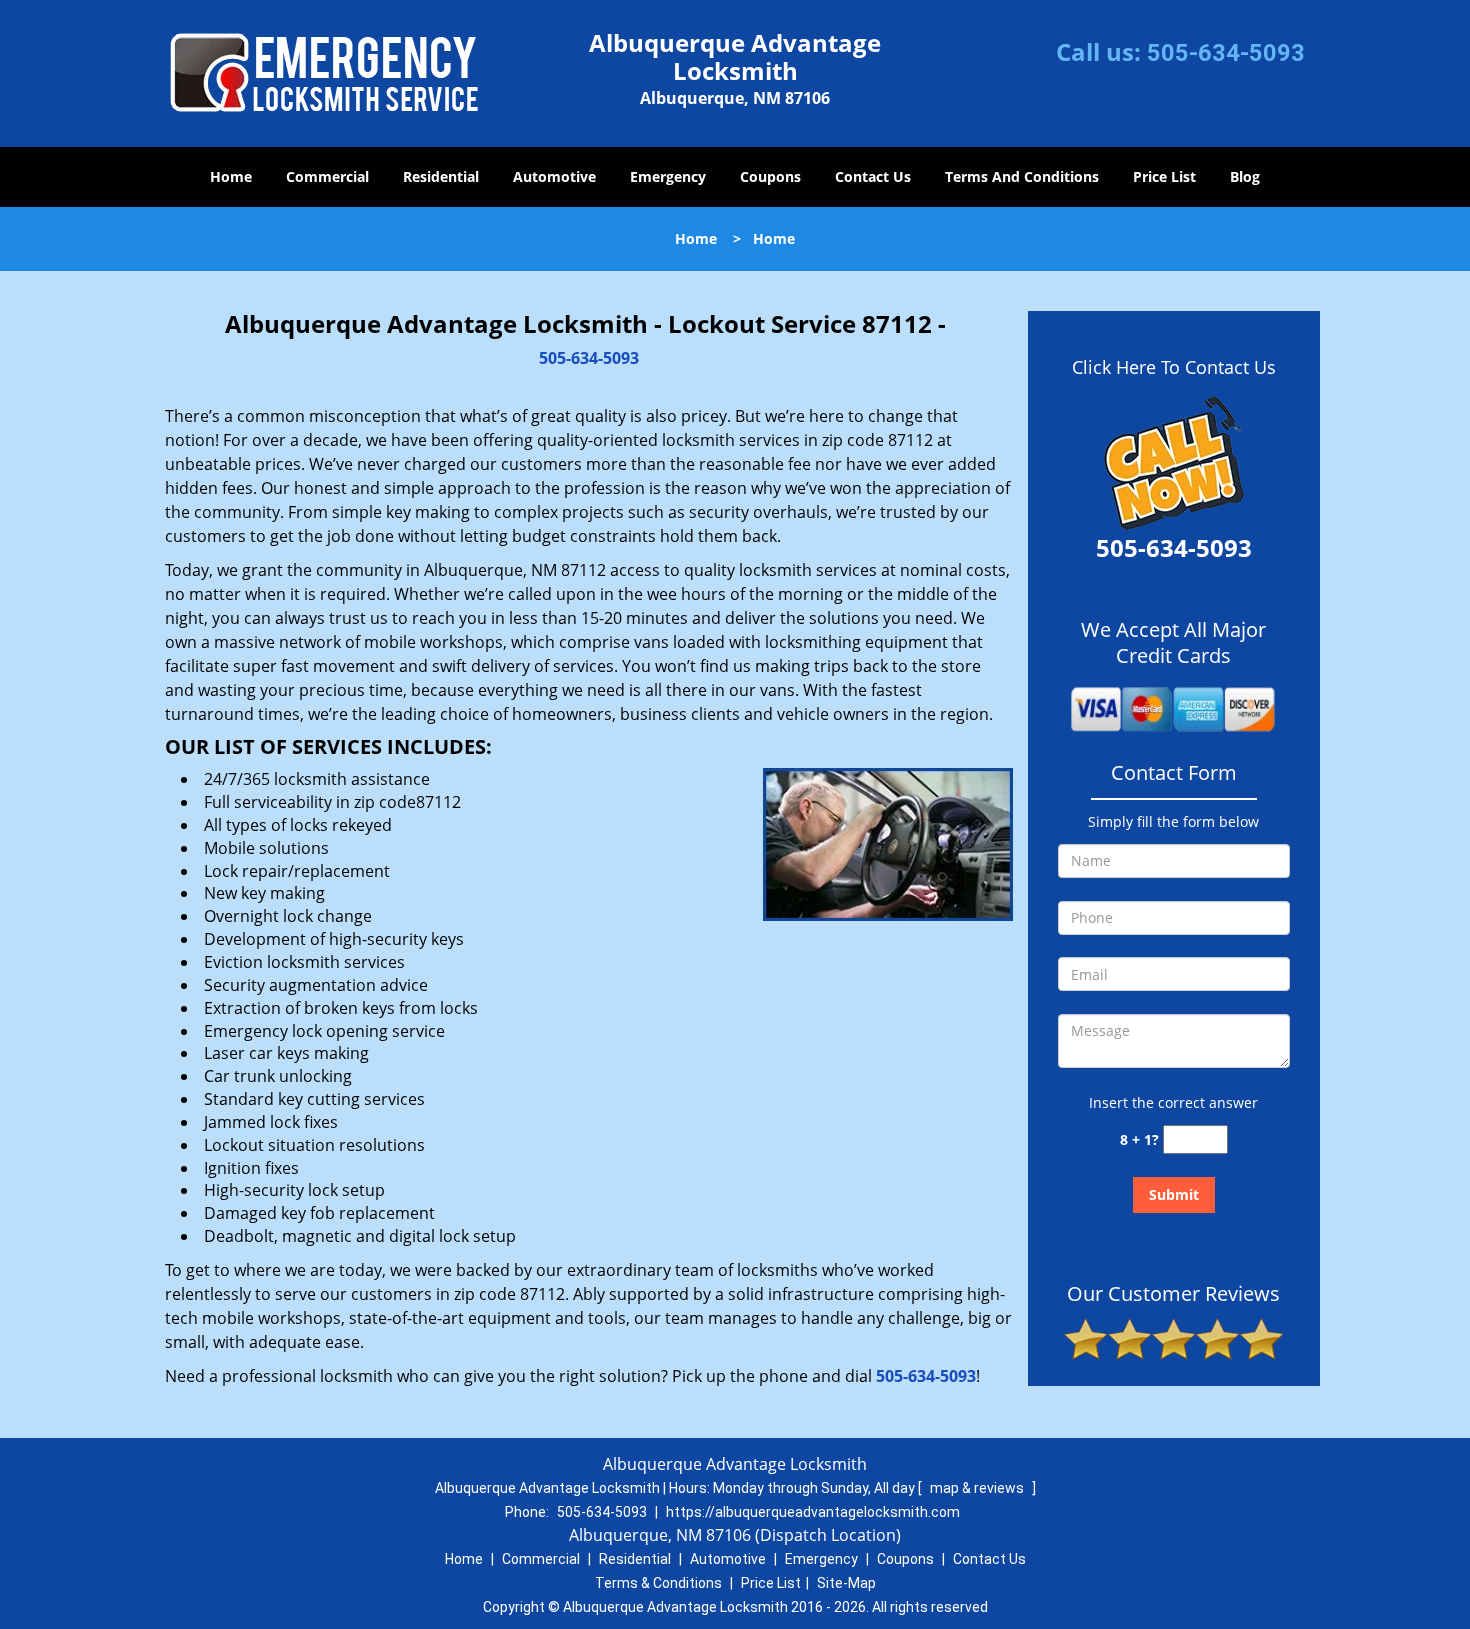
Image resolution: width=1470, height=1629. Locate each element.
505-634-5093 (1226, 53)
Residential (441, 176)
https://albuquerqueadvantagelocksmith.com (813, 1512)
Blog (1245, 176)
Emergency (668, 176)
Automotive (554, 176)
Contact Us (873, 176)
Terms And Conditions (1022, 176)
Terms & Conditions (658, 1583)
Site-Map (846, 1583)
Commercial (327, 176)
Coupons (770, 176)
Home (231, 176)
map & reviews (978, 1488)
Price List (1164, 176)
